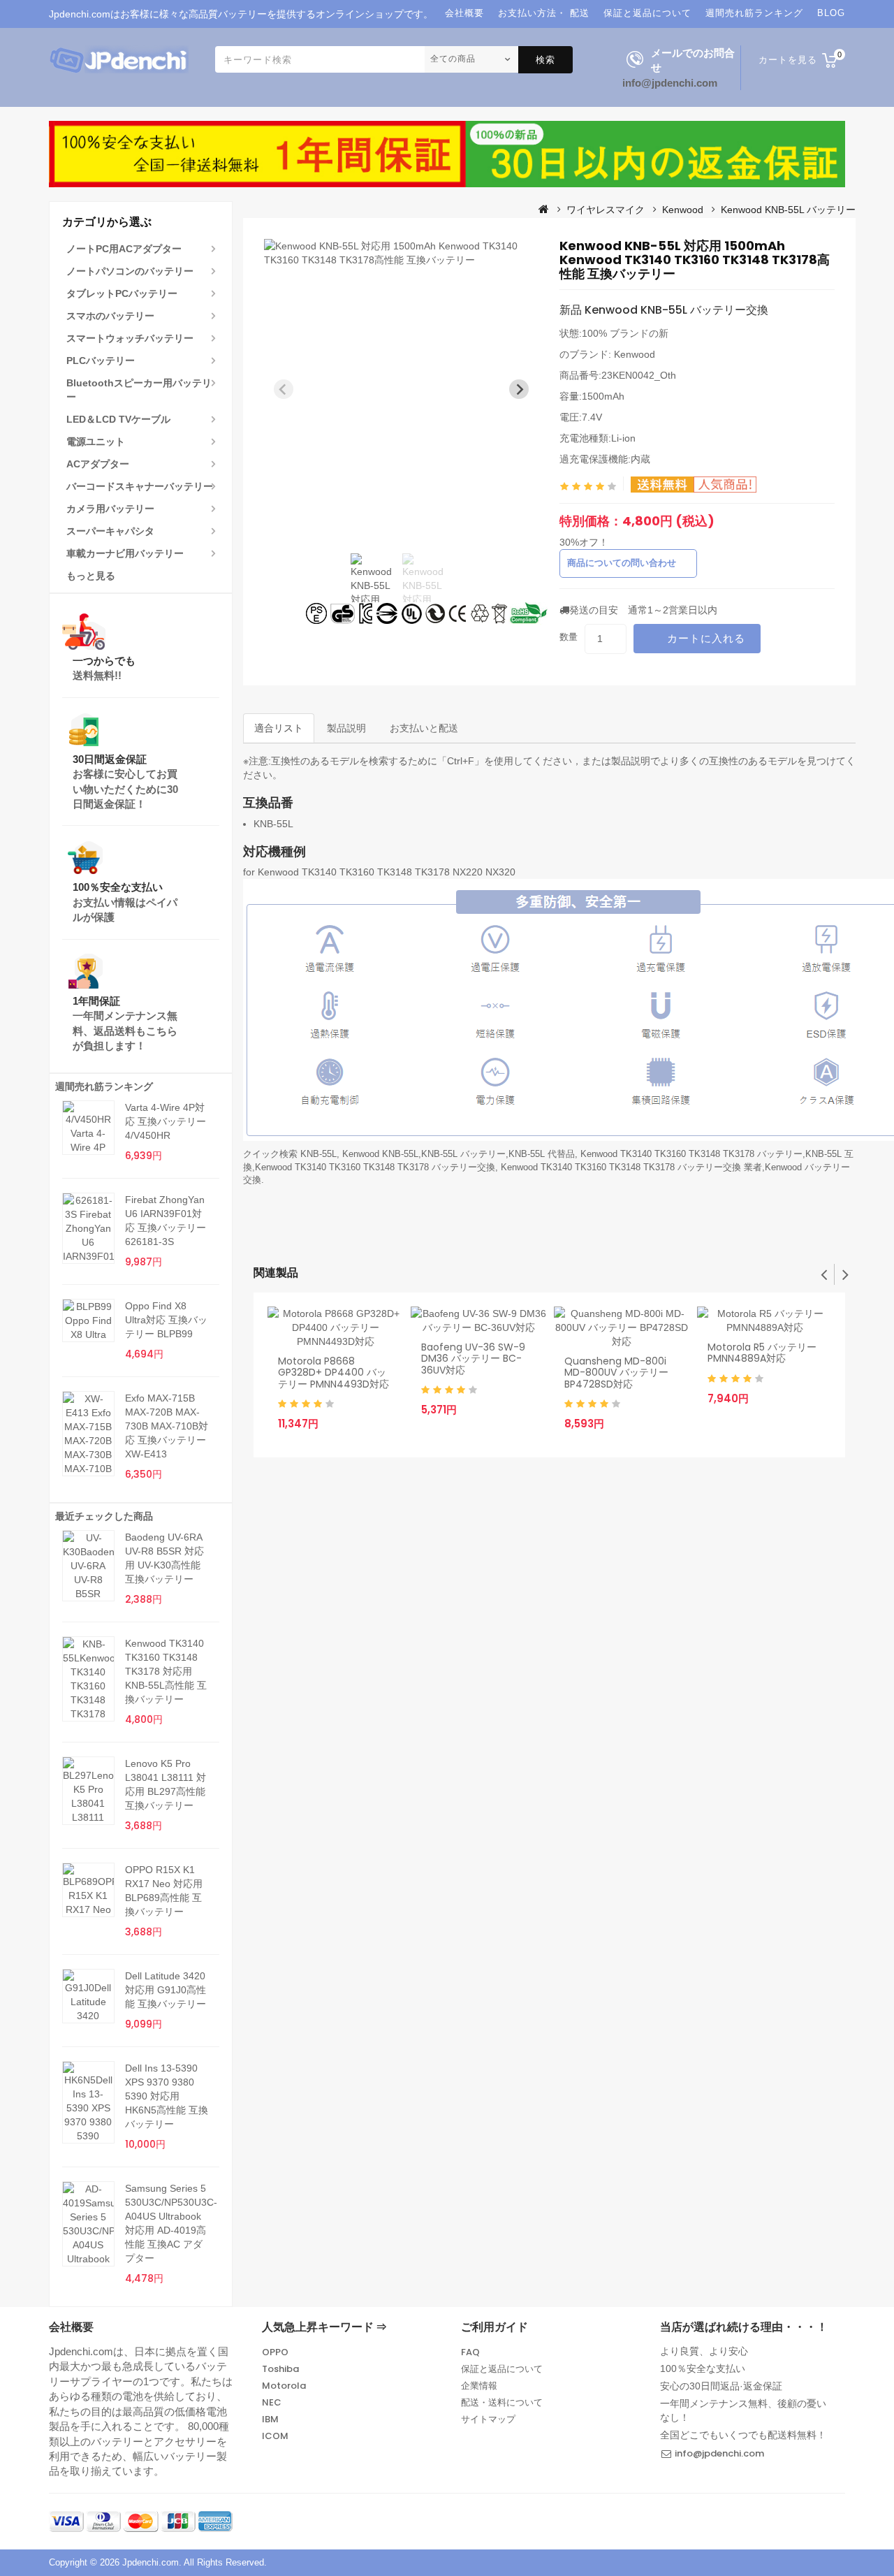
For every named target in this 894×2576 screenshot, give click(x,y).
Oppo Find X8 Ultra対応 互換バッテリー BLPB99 (166, 1320)
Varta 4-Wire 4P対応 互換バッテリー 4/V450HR (166, 1121)
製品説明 (346, 728)
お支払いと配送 (424, 728)
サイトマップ (488, 2419)
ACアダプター (98, 464)
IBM (270, 2419)
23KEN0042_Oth (639, 375)
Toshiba (280, 2369)
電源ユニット (96, 442)
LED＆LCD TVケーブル (118, 419)
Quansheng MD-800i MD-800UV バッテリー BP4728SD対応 (616, 1373)
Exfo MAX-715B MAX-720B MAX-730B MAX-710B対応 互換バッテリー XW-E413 (167, 1426)
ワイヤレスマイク (606, 210)
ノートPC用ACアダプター (124, 249)
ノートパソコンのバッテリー (130, 271)
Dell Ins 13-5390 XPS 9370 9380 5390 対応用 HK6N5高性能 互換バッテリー (167, 2096)
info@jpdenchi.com (670, 83)
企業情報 (479, 2386)
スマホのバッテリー (110, 316)
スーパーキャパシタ (110, 531)
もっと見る (91, 576)
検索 (545, 60)
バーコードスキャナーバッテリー (140, 486)
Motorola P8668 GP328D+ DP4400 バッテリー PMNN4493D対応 (334, 1373)
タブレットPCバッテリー (122, 293)
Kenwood (683, 210)
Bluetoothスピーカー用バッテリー (139, 390)
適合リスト (279, 728)
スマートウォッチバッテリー (130, 338)
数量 (569, 637)
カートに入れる (706, 638)
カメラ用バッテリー (110, 509)
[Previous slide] (284, 389)
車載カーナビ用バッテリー (125, 553)
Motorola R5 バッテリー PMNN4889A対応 (762, 1353)
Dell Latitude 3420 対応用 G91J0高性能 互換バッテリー (166, 1990)
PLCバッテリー (101, 361)
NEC (272, 2402)
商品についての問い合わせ (622, 563)
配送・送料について (502, 2402)
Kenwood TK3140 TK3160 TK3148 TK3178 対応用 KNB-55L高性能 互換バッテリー (166, 1671)
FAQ (470, 2352)
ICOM (275, 2436)
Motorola (284, 2386)
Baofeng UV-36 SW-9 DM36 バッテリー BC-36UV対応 (473, 1359)
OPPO (275, 2352)
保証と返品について (502, 2369)
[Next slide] (519, 389)
